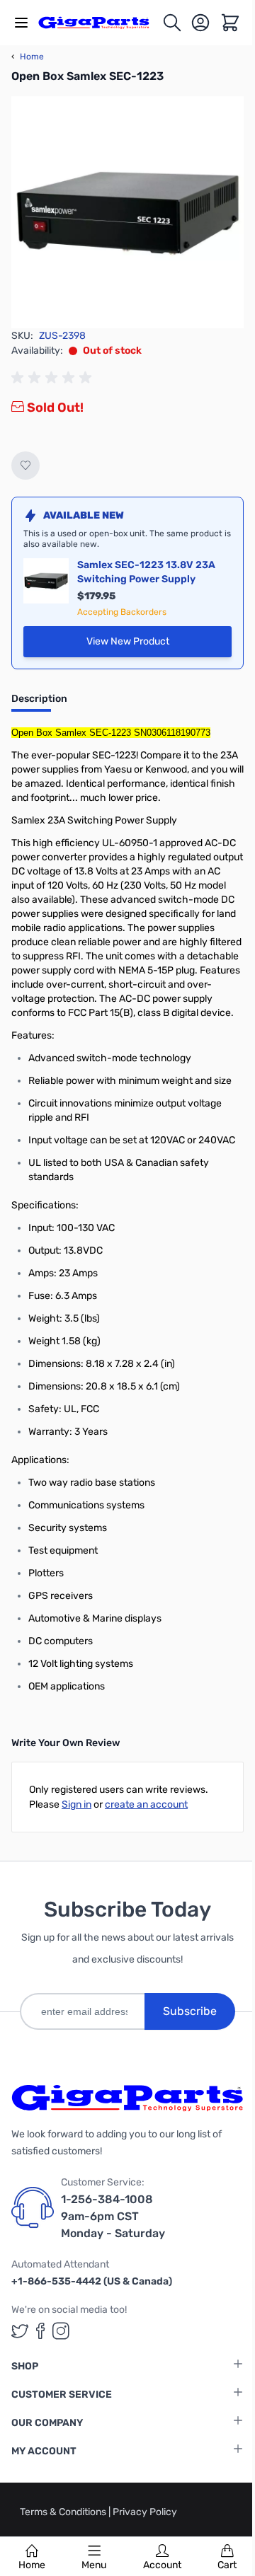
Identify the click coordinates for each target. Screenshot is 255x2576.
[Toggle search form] (172, 23)
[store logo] (100, 23)
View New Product (159, 645)
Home (32, 2565)
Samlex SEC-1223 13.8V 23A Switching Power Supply (146, 572)
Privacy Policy (145, 2512)
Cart (227, 2565)
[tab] (39, 703)
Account (162, 2565)
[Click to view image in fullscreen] (127, 212)
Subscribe (190, 2011)
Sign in (76, 1804)
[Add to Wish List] (25, 466)
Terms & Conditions (64, 2512)
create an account (146, 1804)
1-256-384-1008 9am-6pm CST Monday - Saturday (113, 2216)
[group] (54, 378)
